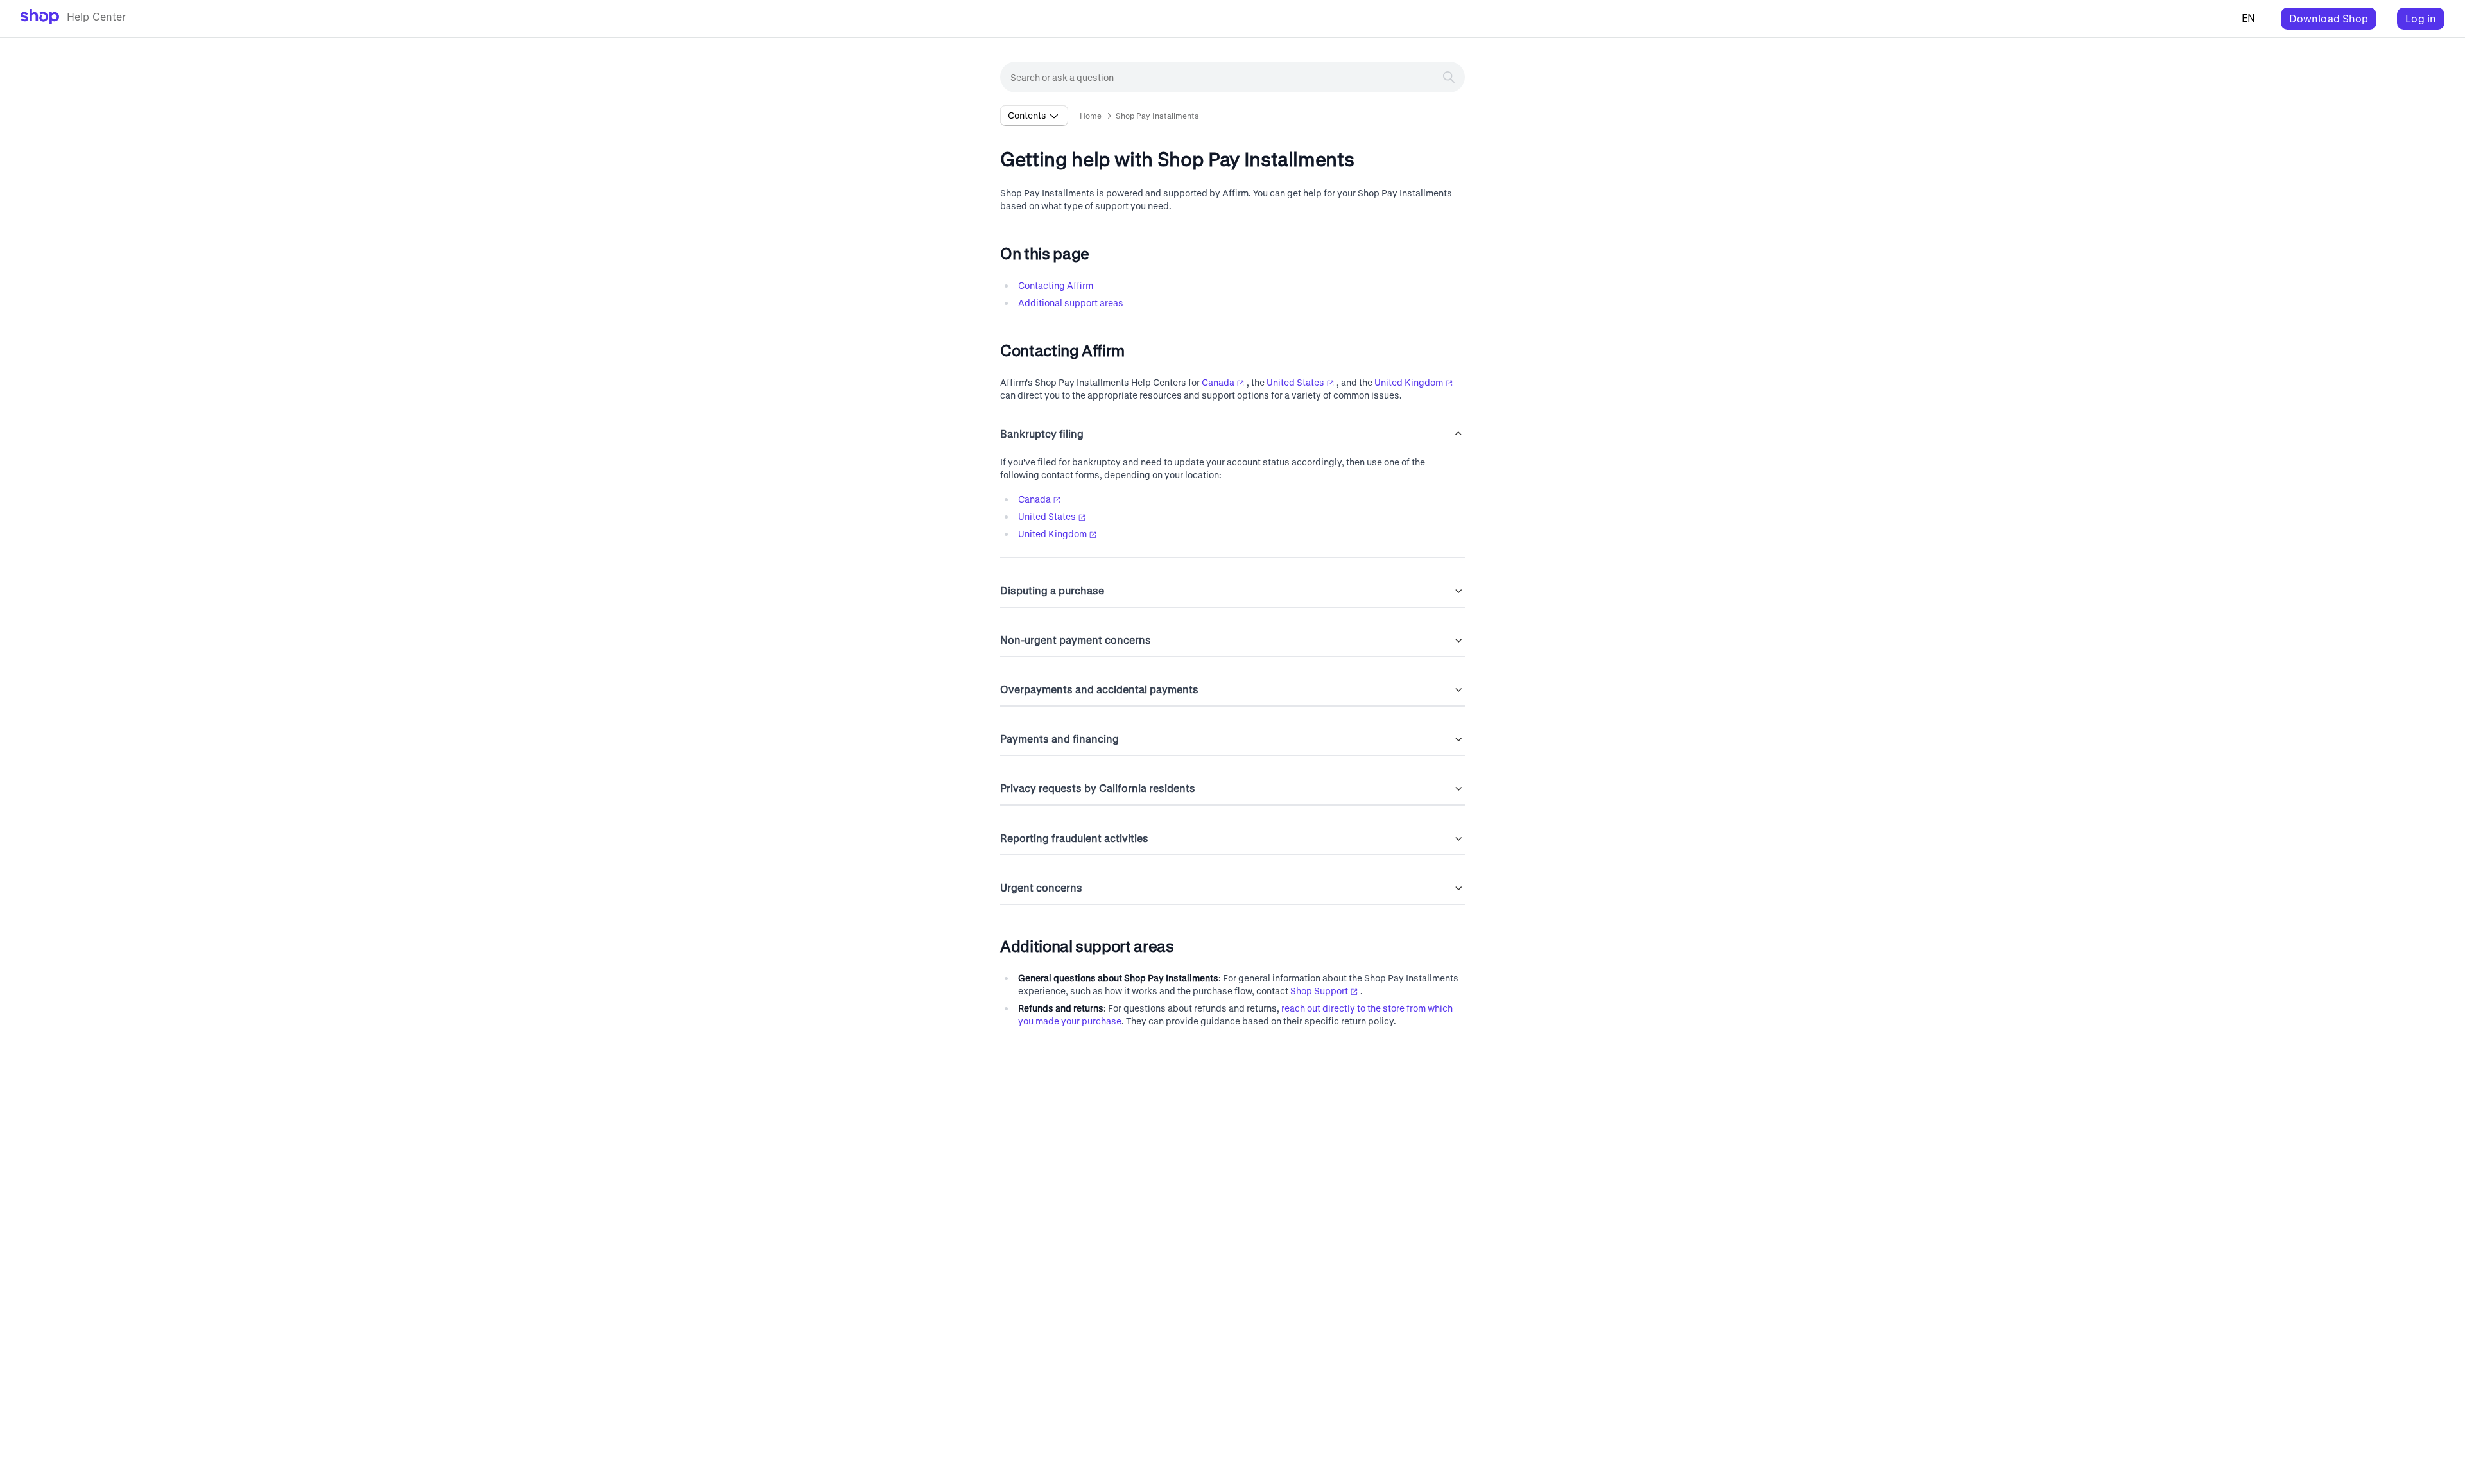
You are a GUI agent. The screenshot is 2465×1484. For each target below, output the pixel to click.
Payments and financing (1060, 738)
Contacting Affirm (1056, 285)
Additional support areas (1071, 303)
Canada (1218, 382)
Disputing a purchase (1052, 590)
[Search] (1449, 77)
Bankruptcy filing (1042, 434)
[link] (74, 19)
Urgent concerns (1041, 887)
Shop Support (1319, 991)
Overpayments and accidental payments (1099, 689)
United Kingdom (1409, 382)
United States (1295, 382)
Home (1091, 116)
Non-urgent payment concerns (1076, 640)
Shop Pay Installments (1157, 116)
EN (2248, 18)
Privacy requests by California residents (1098, 788)
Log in (2421, 18)
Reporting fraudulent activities (1074, 838)
